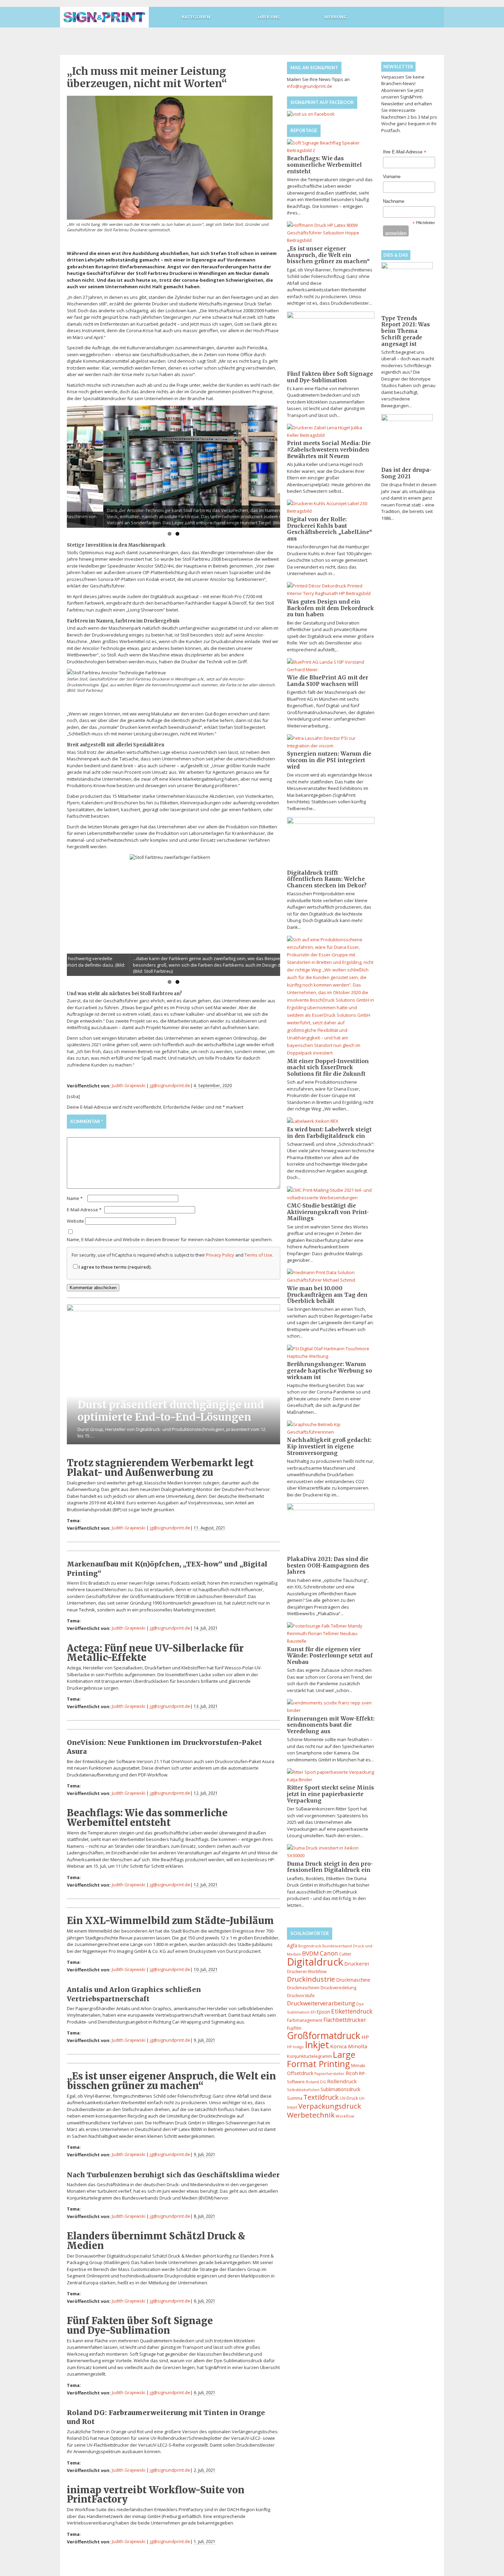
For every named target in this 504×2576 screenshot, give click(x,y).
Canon (329, 1953)
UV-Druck (349, 2098)
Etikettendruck (352, 2011)
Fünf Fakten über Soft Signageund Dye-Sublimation (140, 2325)
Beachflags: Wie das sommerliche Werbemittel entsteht (147, 1817)
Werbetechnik (311, 2115)
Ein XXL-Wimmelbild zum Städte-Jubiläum (170, 1921)
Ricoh (352, 2073)
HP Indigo (295, 2047)
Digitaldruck (315, 1962)
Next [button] (272, 465)
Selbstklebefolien (303, 2090)
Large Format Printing (321, 2059)
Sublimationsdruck (340, 2089)
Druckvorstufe (301, 1996)
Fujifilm (294, 2028)
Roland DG (316, 2082)
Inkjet (317, 2045)
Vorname (392, 177)
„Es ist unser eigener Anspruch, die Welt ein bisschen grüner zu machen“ (171, 2081)
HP (365, 2037)
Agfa (292, 1945)
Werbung (335, 17)
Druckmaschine (353, 1980)
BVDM (310, 1953)
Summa (295, 2098)
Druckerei (357, 1963)
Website (75, 1221)
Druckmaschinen (303, 1988)
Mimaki (358, 2066)
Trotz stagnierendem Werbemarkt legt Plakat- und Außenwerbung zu (160, 1467)
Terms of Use (258, 1255)
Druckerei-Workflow (307, 1972)
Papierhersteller (329, 2073)
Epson (323, 2012)
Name (75, 1198)
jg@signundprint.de (170, 1085)
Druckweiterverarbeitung (321, 2003)
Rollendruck (342, 2081)
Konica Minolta (349, 2046)
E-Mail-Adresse (84, 1210)
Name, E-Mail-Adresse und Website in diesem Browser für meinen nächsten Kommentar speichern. (170, 1239)
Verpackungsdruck (330, 2106)
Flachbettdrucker (345, 2020)
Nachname (394, 201)
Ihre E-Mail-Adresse (405, 152)
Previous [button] (75, 465)
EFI (313, 2012)
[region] (173, 467)
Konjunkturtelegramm (309, 2056)
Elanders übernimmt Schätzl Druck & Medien (156, 2241)
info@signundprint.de (310, 86)
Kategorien (196, 17)
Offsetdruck (300, 2073)
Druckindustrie (311, 1979)
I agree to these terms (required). (115, 1267)
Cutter (345, 1954)
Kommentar (87, 1121)
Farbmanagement (305, 2020)
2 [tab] (177, 534)
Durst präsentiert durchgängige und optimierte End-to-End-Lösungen (171, 1411)
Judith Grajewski (129, 1085)
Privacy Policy (220, 1255)
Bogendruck (310, 1946)
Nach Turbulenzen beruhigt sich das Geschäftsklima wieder (173, 2175)
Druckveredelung (338, 1988)
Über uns (269, 17)
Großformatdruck (324, 2036)
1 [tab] (170, 534)
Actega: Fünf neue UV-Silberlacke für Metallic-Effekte (155, 1653)
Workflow (345, 2116)
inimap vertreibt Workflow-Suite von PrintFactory (156, 2495)
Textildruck (321, 2097)
